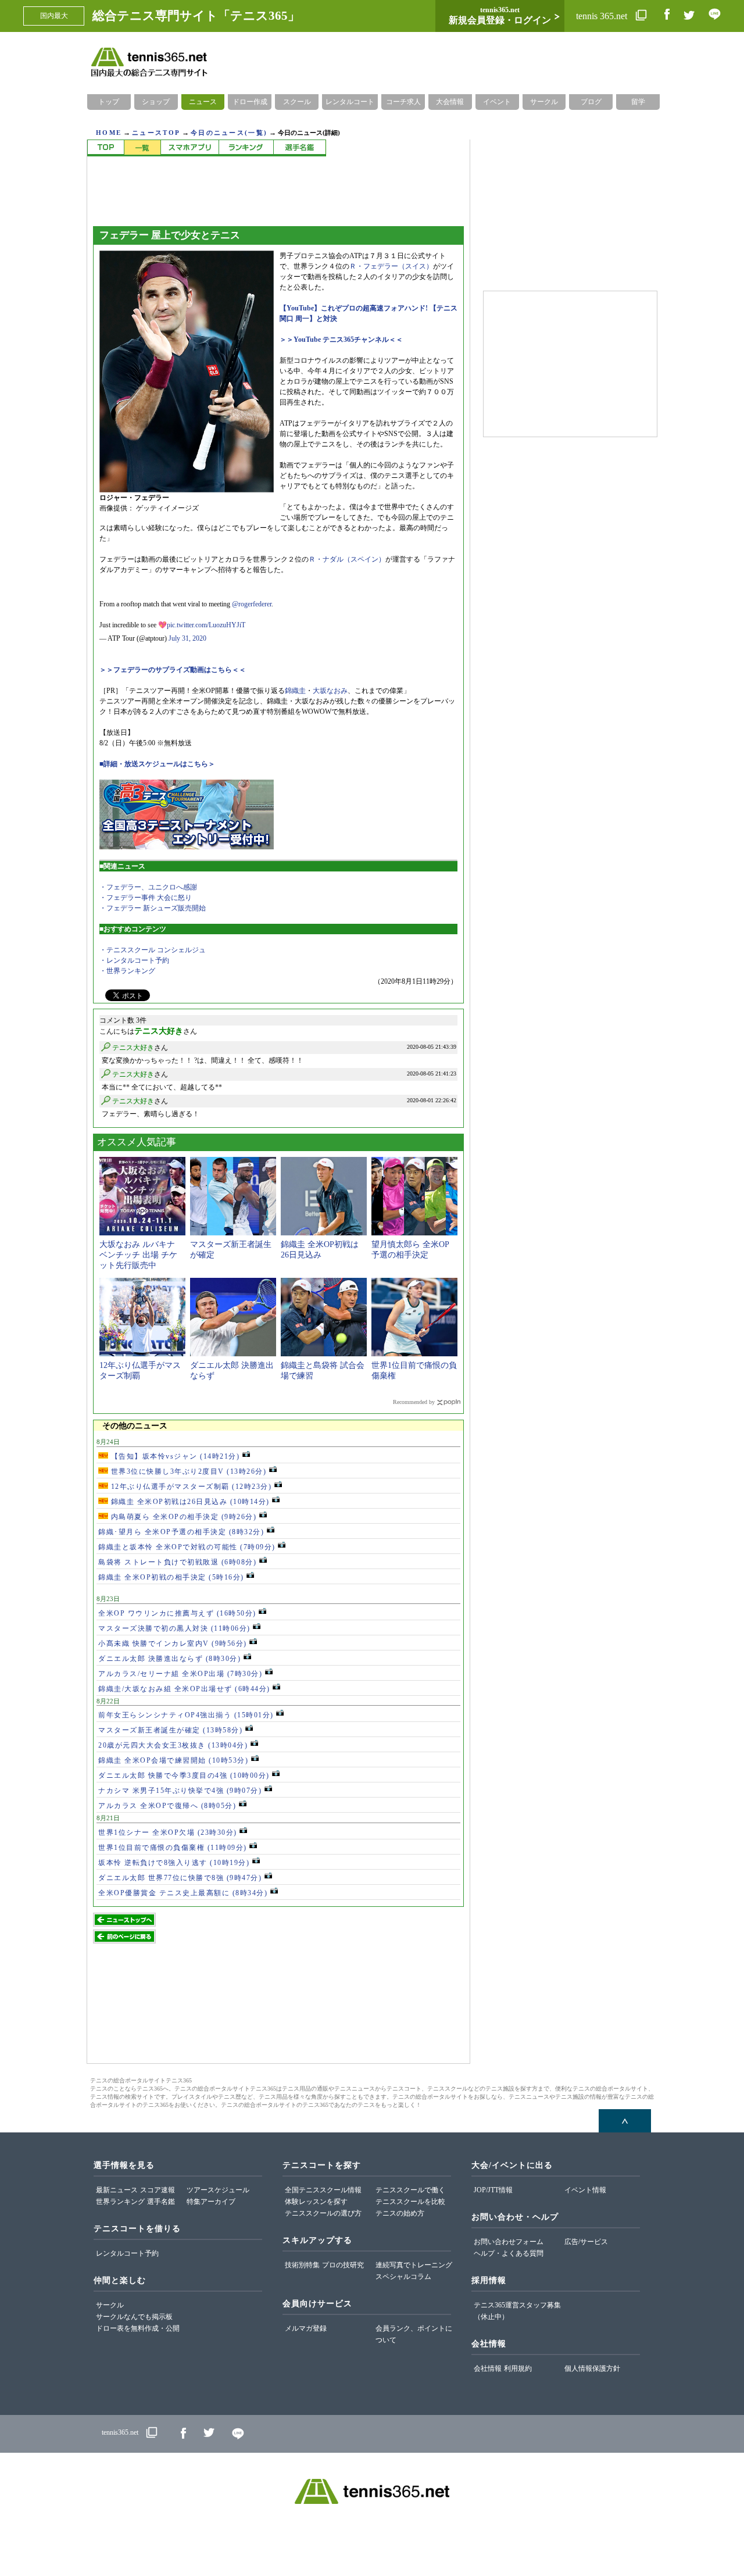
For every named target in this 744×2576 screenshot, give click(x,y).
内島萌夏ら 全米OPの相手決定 (182, 1517)
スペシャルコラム (403, 2277)
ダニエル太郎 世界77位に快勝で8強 (180, 1878)
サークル (544, 102)
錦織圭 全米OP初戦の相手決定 (171, 1577)
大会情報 (450, 102)
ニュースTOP (156, 133)
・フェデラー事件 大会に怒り (146, 898)
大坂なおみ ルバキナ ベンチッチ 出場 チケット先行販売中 (138, 1255)
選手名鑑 (161, 2202)
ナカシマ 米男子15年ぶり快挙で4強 (180, 1791)
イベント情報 (585, 2190)
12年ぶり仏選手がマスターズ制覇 (190, 1487)
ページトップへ (625, 2121)
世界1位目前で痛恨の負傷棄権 (173, 1848)
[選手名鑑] (300, 148)
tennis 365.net (603, 16)
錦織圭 (295, 691)
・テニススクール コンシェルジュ (153, 950)
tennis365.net (120, 2432)
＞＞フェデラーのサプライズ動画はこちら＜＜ (173, 670)
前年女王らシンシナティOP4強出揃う (186, 1715)
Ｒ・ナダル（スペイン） (347, 559)
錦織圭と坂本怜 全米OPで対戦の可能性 (187, 1547)
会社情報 (488, 2368)
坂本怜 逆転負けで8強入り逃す (174, 1863)
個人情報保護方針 (592, 2368)
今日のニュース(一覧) (229, 133)
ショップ (156, 102)
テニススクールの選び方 (323, 2213)
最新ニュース (117, 2190)
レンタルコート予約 (127, 2253)
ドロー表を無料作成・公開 (138, 2328)
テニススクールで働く (410, 2190)
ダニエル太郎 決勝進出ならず (169, 1659)
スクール (297, 102)
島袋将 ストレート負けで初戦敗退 (177, 1562)
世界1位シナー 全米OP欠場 (168, 1832)
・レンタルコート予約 (134, 960)
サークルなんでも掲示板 (134, 2317)
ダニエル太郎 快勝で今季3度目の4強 (184, 1775)
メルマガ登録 (306, 2328)
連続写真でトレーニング (414, 2265)
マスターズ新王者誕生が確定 (170, 1730)
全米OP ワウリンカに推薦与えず (177, 1613)
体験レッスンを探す (316, 2202)
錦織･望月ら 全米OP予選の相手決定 (181, 1532)
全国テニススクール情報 (323, 2190)
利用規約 (518, 2368)
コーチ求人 (403, 102)
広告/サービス (586, 2242)
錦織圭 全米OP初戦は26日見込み (189, 1502)
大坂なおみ (330, 691)
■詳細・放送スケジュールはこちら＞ (157, 764)
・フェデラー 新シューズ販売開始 (153, 908)
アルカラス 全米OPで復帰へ (167, 1806)
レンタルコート (350, 102)
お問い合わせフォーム (509, 2242)
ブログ (591, 102)
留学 (638, 102)
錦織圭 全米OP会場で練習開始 (173, 1760)
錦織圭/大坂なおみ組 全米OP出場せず (184, 1689)
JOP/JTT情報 (493, 2190)
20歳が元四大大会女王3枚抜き (173, 1745)
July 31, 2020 (187, 638)
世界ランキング (120, 2202)
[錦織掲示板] (189, 148)
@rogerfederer (252, 604)
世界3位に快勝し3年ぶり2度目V (187, 1471)
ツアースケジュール (218, 2190)
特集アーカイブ (211, 2202)
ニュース (203, 102)
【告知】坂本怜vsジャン (174, 1456)
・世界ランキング (127, 971)
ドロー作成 (250, 102)
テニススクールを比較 (410, 2202)
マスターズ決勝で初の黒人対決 (174, 1628)
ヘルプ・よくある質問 (509, 2253)
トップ (109, 102)
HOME (109, 133)
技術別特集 (302, 2265)
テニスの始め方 (400, 2213)
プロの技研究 (343, 2265)
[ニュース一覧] (142, 148)
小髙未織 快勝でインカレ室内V (173, 1644)
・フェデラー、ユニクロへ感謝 (148, 887)
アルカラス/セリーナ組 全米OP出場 (180, 1674)
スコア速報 (158, 2190)
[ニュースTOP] (105, 148)
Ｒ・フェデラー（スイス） (391, 266)
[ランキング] (246, 148)
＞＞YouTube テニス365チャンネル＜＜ (341, 340)
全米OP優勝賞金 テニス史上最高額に (183, 1893)
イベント (497, 102)
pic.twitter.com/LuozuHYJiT (206, 625)
